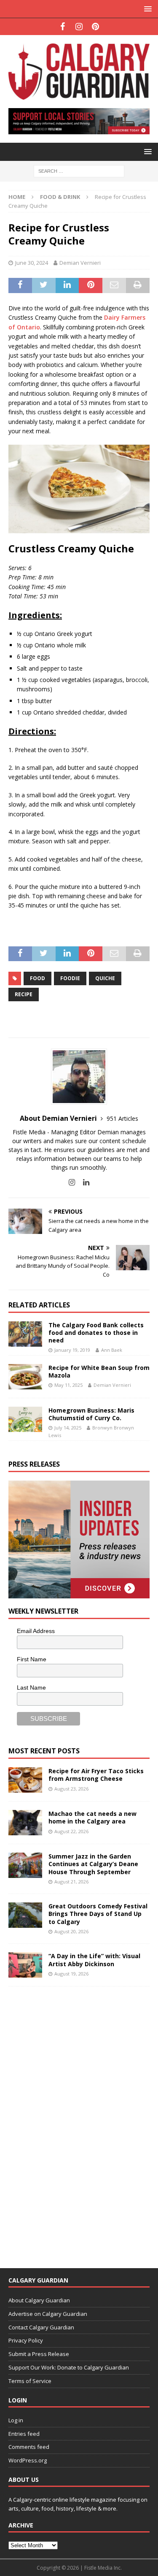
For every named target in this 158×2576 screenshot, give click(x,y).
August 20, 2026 (71, 1931)
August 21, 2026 (71, 1882)
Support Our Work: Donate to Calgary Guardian (69, 2367)
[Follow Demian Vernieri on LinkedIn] (83, 1182)
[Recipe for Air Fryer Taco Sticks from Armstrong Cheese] (25, 1780)
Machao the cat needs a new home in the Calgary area (92, 1817)
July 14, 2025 (68, 1428)
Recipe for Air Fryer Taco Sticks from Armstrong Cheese (96, 1775)
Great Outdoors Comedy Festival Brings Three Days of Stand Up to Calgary (98, 1914)
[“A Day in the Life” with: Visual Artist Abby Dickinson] (25, 1965)
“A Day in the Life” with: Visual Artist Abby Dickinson (94, 1960)
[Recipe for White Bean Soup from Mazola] (25, 1377)
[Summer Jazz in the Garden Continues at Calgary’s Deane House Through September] (25, 1865)
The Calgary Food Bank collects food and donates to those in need (96, 1333)
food (37, 978)
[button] (146, 9)
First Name (32, 1659)
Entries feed (24, 2434)
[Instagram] (79, 27)
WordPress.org (28, 2460)
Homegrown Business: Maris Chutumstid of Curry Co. (91, 1414)
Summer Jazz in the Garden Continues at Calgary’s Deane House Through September (93, 1864)
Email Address (36, 1631)
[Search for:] (79, 170)
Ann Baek (112, 1350)
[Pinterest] (95, 27)
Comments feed (29, 2447)
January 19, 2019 (72, 1350)
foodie (70, 978)
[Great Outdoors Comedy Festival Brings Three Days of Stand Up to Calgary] (25, 1915)
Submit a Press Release (39, 2354)
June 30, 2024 (32, 263)
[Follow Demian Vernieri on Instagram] (72, 1182)
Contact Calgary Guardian (41, 2327)
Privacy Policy (26, 2340)
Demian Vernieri (80, 263)
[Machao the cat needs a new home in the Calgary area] (25, 1823)
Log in (16, 2420)
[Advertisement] (72, 2122)
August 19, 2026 (71, 1974)
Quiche (105, 978)
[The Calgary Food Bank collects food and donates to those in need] (25, 1334)
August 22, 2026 (71, 1831)
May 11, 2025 (68, 1385)
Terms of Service (30, 2381)
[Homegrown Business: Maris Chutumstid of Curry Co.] (25, 1419)
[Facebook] (63, 27)
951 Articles (122, 1118)
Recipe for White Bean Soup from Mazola (99, 1371)
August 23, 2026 (71, 1789)
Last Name (31, 1687)
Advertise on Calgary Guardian (48, 2314)
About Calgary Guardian (39, 2300)
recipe (24, 994)
